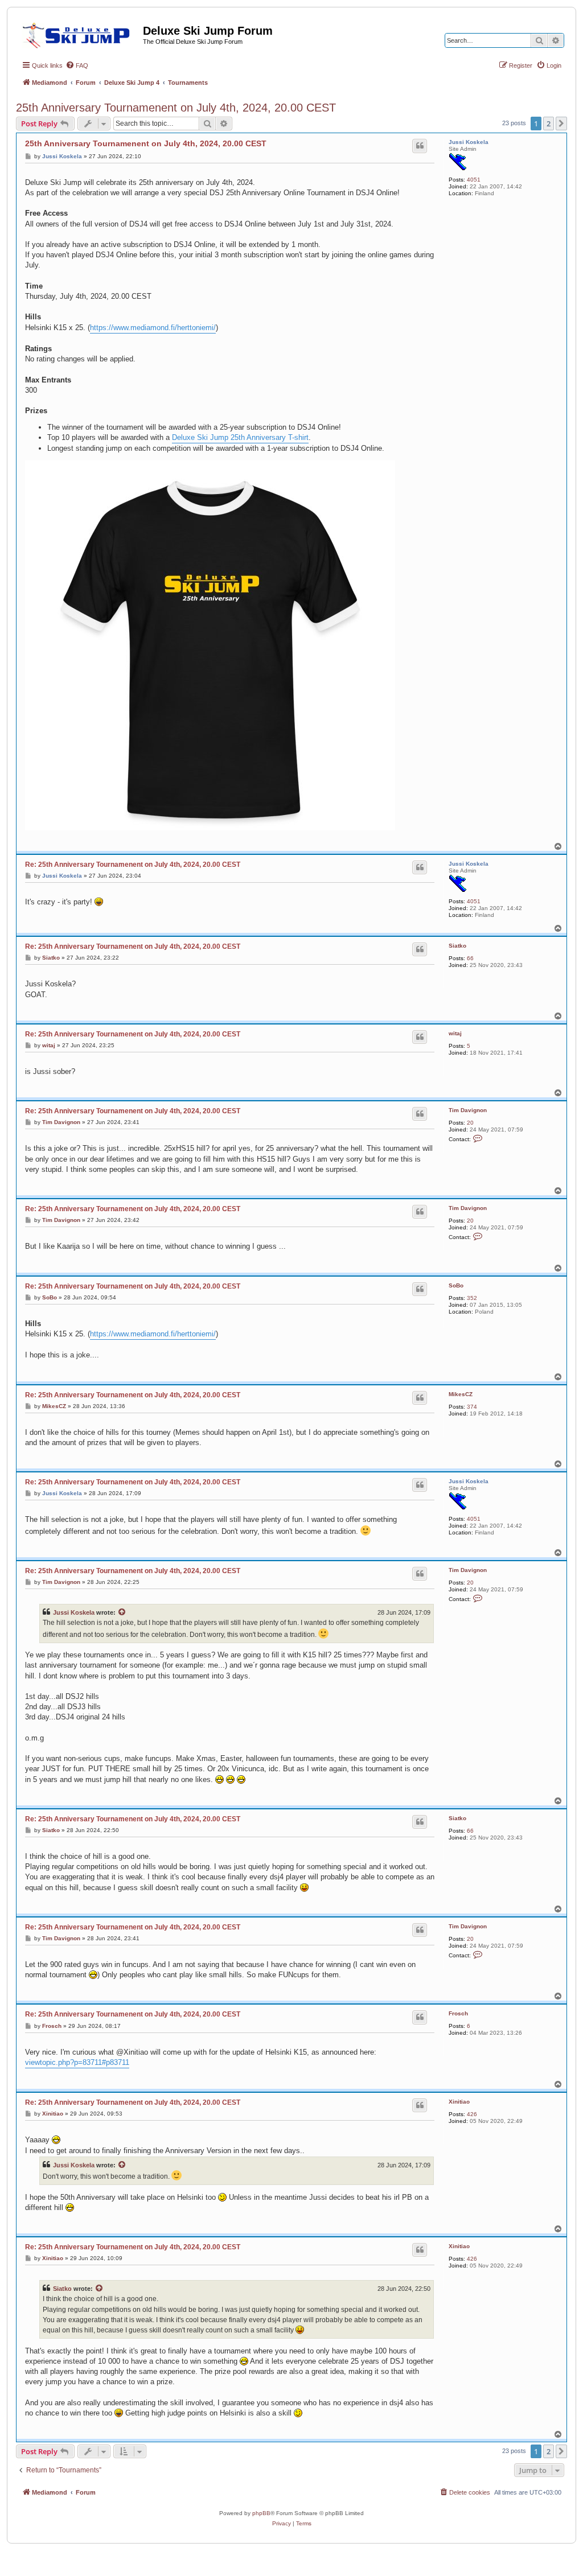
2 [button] (549, 124)
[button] (561, 124)
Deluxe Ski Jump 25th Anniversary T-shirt (240, 437)
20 (470, 1123)
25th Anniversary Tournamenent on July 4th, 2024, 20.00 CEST (176, 108)
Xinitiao (459, 2102)
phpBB (261, 2513)
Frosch (458, 2013)
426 (472, 2114)
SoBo (456, 1285)
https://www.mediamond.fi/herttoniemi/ (153, 328)
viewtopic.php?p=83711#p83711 (77, 2062)
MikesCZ (461, 1394)
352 (472, 1298)
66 (470, 958)
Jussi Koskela (469, 142)
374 (472, 1407)
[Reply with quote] (420, 146)
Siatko (457, 946)
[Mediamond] (79, 34)
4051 (474, 180)
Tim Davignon (468, 1110)
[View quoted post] (122, 1612)
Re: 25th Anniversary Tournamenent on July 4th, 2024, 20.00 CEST (133, 865)
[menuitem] (77, 65)
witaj (455, 1033)
